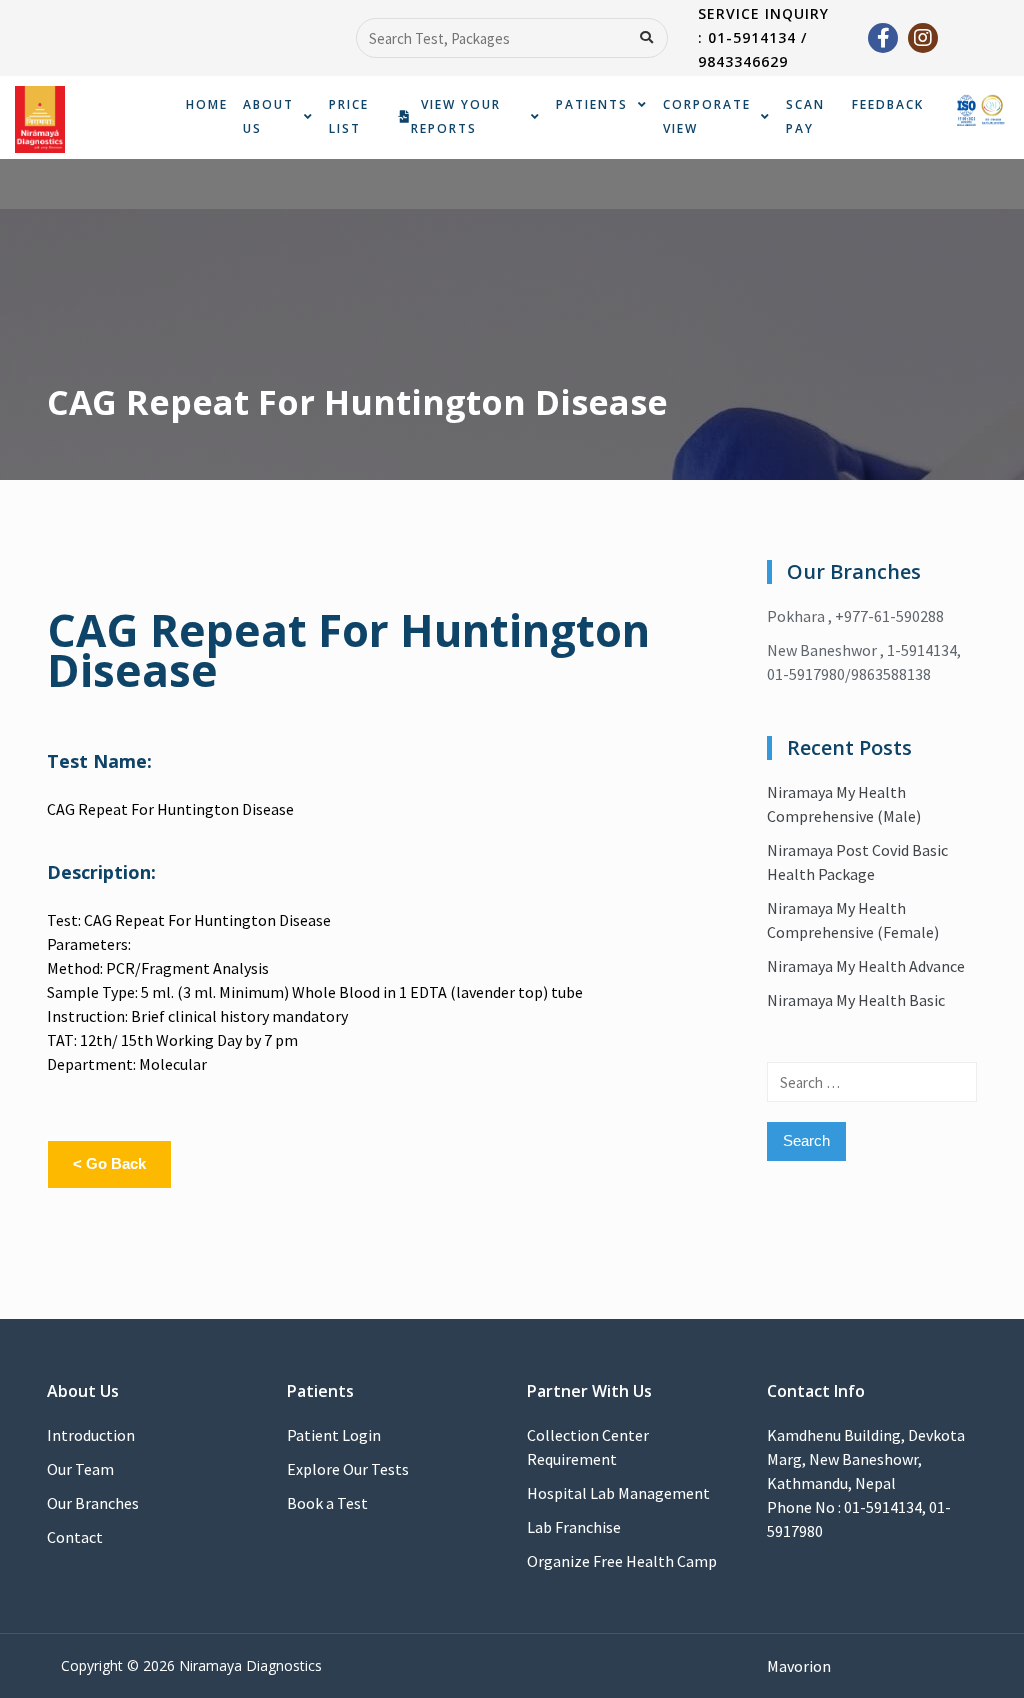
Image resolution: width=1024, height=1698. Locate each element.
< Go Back (109, 1163)
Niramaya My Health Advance (866, 966)
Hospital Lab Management (618, 1493)
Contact (75, 1537)
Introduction (91, 1435)
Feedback (888, 104)
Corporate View (707, 116)
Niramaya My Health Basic (856, 1000)
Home (207, 104)
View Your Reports (456, 116)
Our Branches (93, 1503)
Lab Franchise (574, 1527)
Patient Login (334, 1435)
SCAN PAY (805, 116)
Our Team (80, 1469)
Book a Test (327, 1503)
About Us (268, 116)
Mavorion (799, 1666)
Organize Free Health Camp (622, 1561)
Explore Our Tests (348, 1469)
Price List (349, 116)
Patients (592, 104)
